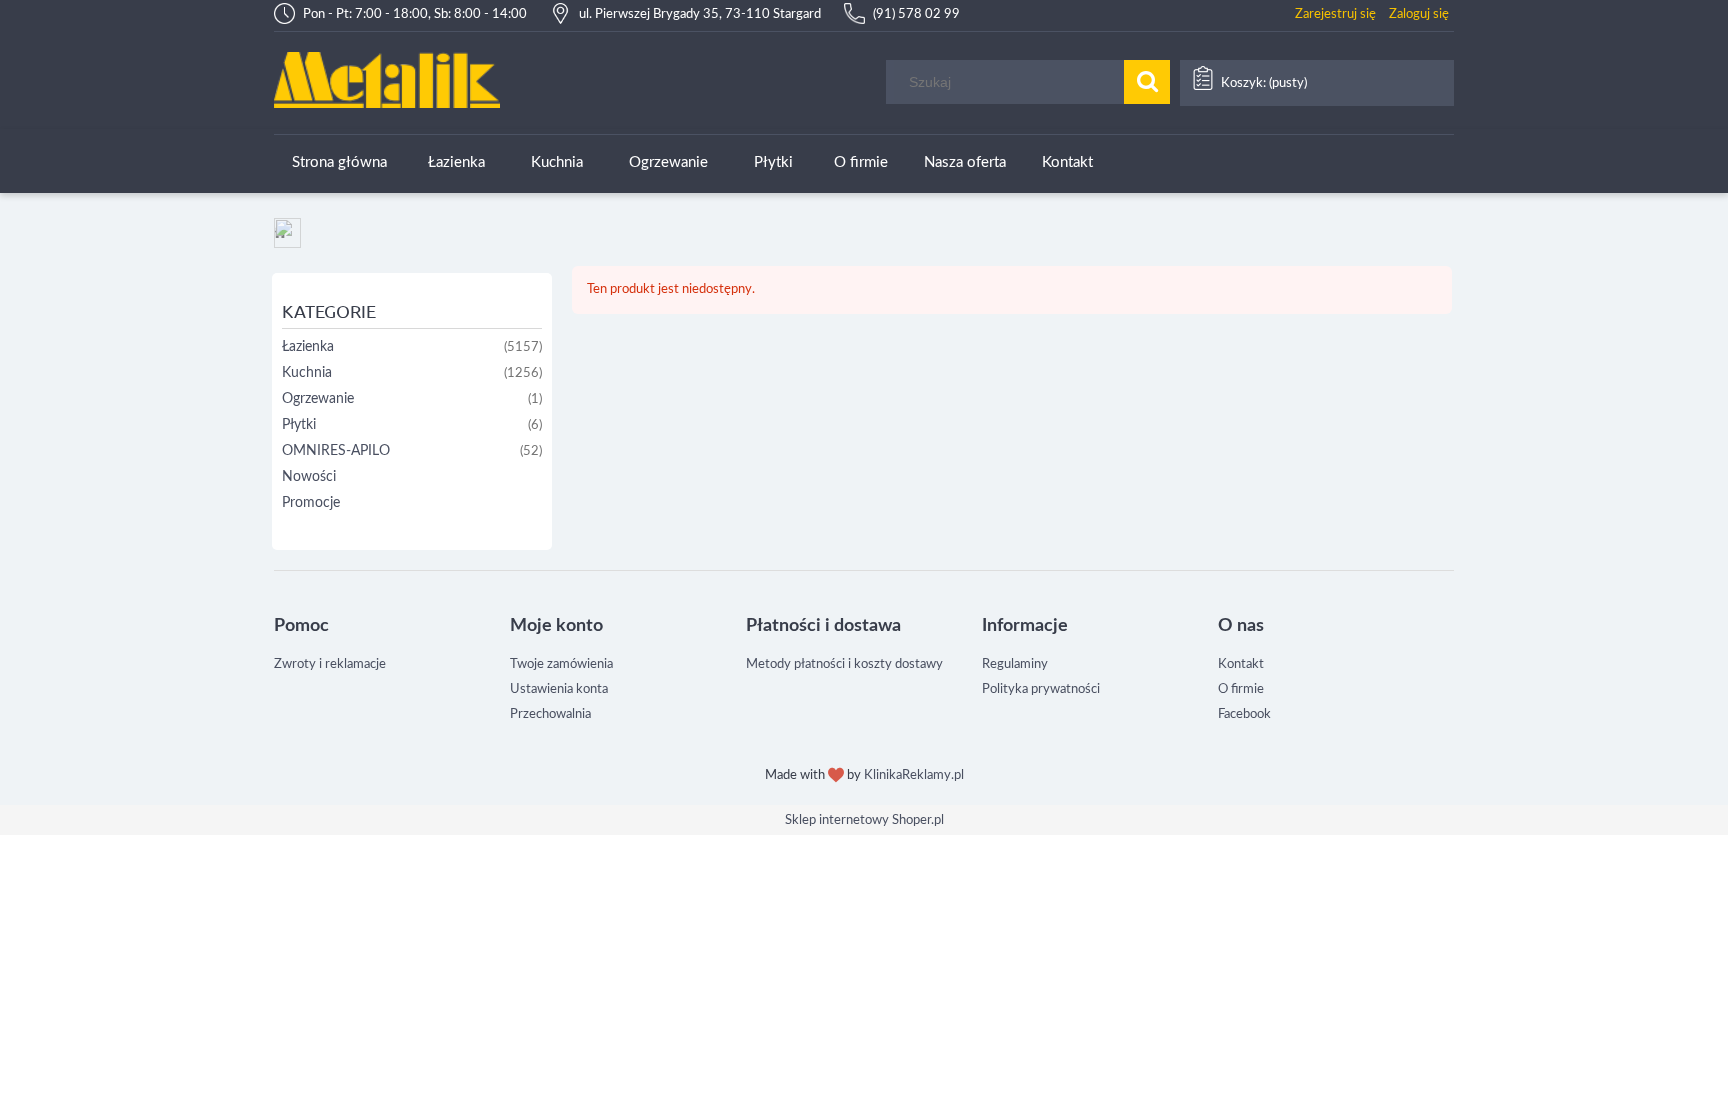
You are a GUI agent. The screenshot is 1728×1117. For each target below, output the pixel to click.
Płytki (299, 425)
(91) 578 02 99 (916, 14)
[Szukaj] (1147, 82)
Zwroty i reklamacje (330, 664)
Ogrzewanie (318, 399)
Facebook (1244, 714)
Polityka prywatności (1041, 689)
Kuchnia (307, 373)
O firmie (1241, 689)
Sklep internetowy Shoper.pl (864, 820)
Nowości (309, 477)
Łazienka (308, 347)
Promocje (311, 503)
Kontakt (1241, 664)
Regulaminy (1015, 664)
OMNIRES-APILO (336, 451)
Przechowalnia (550, 714)
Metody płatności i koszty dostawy (844, 664)
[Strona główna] (387, 79)
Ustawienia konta (559, 689)
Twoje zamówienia (561, 664)
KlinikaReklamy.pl (914, 775)
